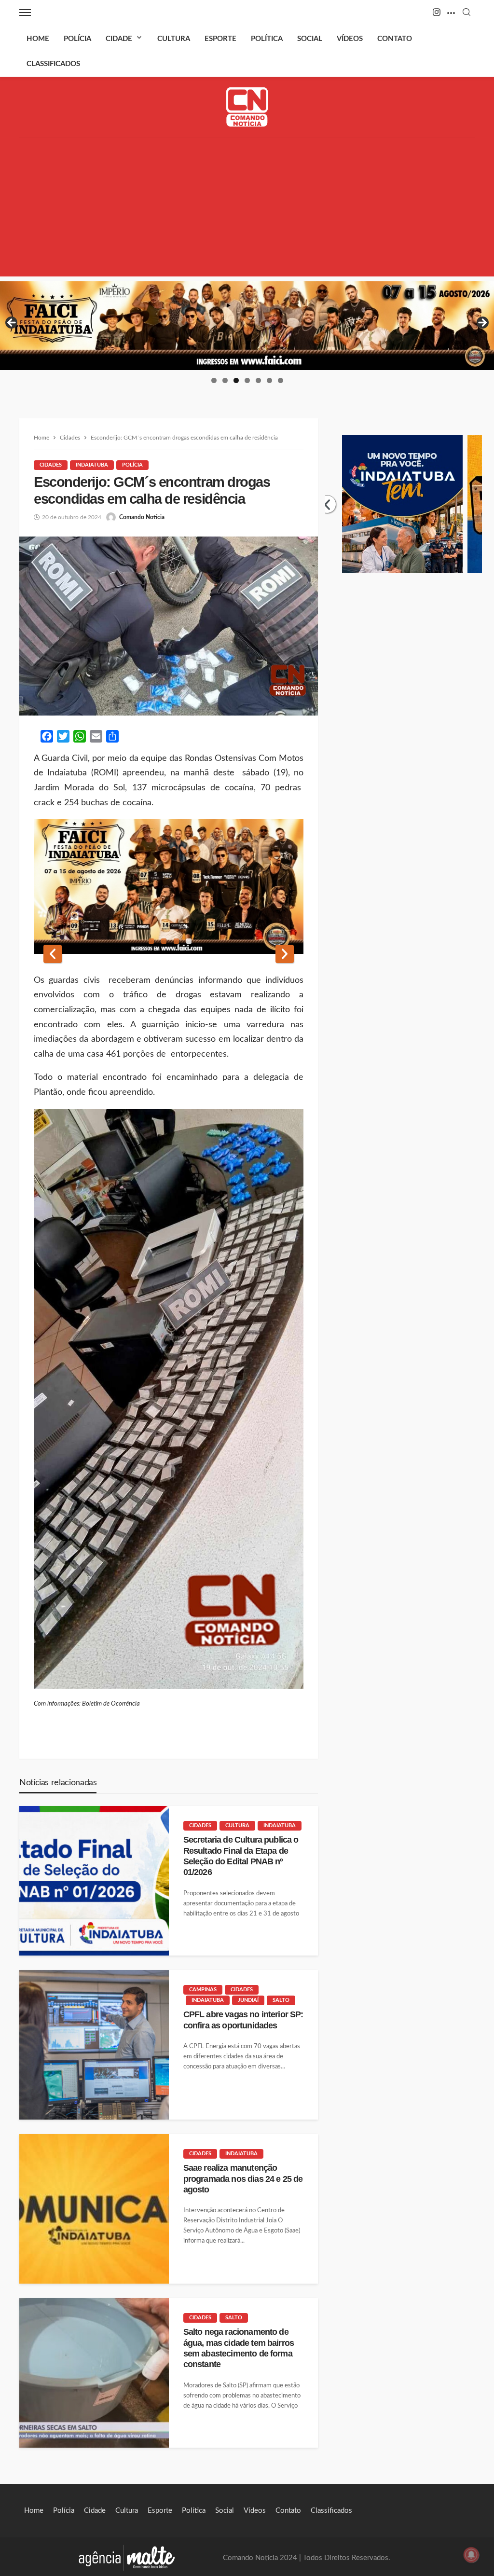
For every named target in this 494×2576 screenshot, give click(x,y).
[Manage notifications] (471, 2555)
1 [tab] (214, 380)
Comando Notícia (142, 517)
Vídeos (350, 39)
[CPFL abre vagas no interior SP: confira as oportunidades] (94, 2045)
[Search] (467, 13)
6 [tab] (269, 380)
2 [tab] (225, 380)
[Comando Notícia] (247, 107)
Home (38, 39)
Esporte (220, 39)
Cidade (119, 39)
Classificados (53, 64)
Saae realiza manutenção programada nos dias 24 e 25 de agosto (243, 2179)
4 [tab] (247, 380)
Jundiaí (248, 2000)
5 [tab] (258, 380)
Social (310, 39)
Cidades (51, 465)
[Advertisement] (247, 209)
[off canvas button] (25, 13)
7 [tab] (281, 380)
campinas (203, 1990)
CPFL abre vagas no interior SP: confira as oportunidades (243, 2020)
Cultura (174, 39)
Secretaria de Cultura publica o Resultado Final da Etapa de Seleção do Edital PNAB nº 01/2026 (241, 1856)
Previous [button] (12, 323)
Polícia (77, 39)
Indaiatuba (92, 465)
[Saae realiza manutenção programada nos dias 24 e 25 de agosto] (94, 2209)
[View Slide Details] (247, 326)
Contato (395, 39)
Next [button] (482, 323)
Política (267, 39)
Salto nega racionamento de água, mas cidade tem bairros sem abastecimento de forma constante (239, 2348)
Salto (281, 2000)
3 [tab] (236, 380)
